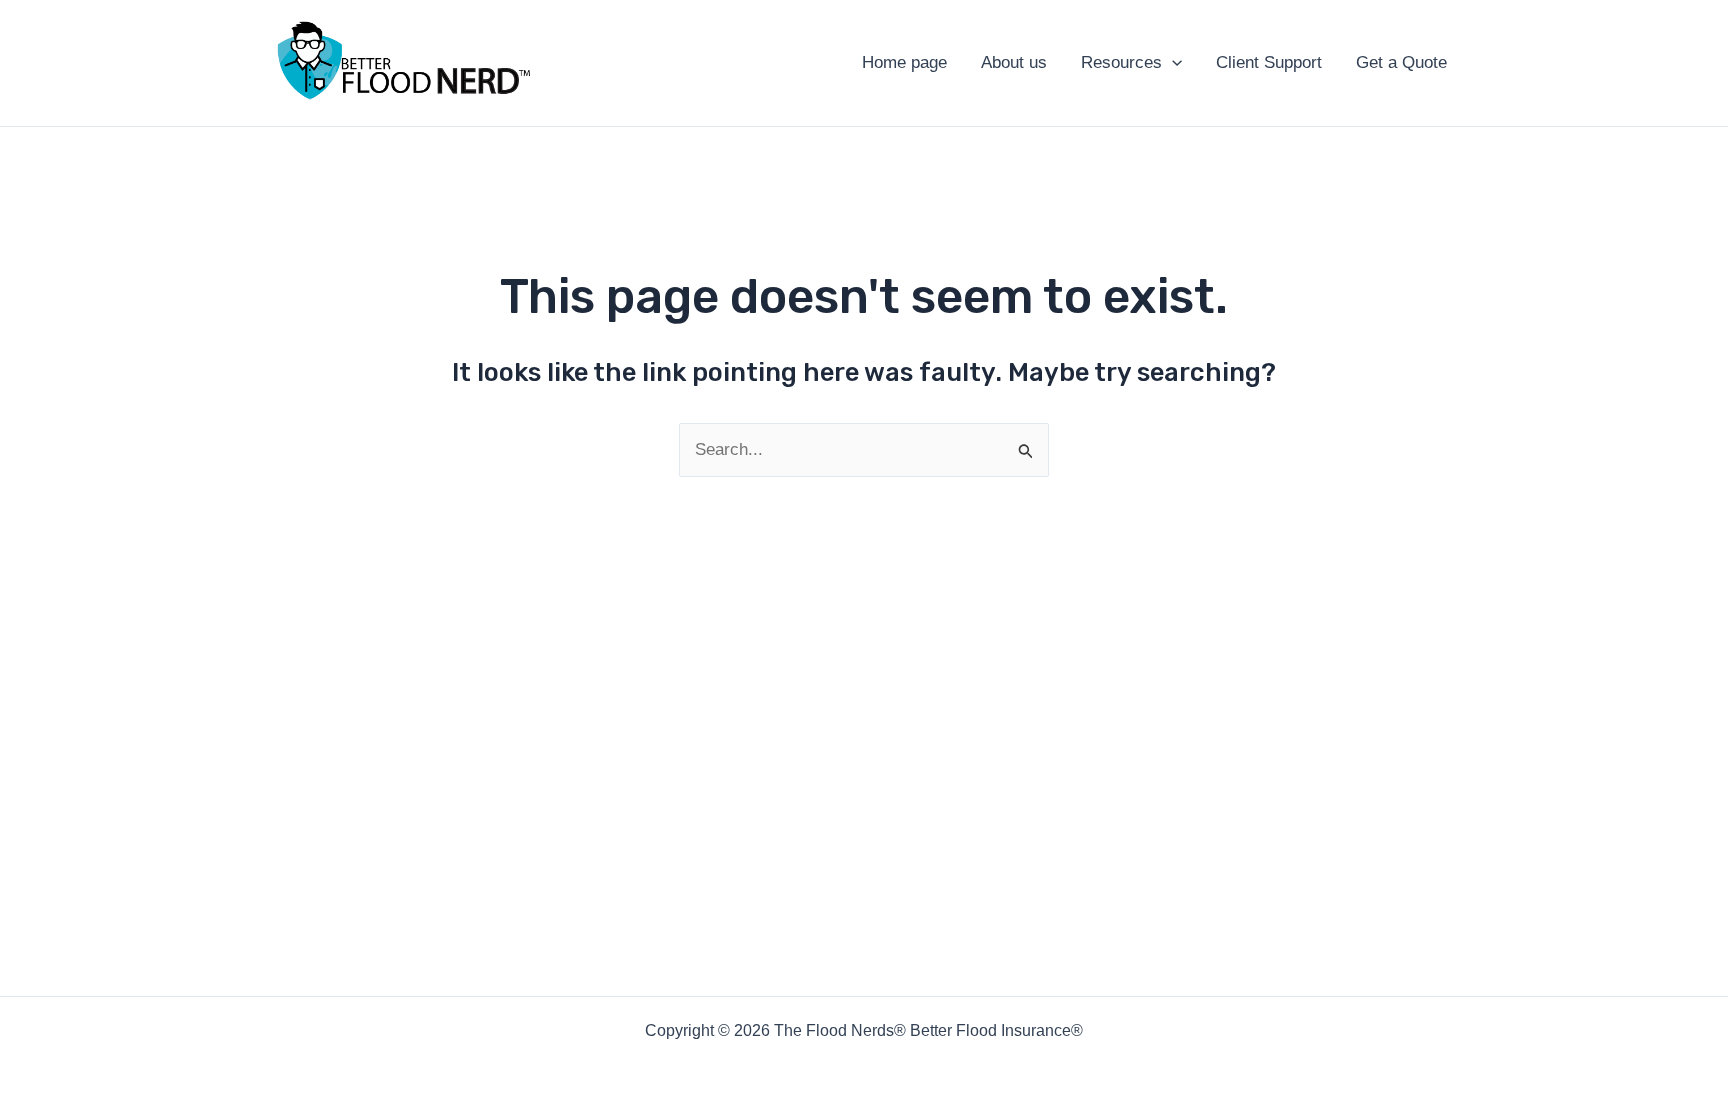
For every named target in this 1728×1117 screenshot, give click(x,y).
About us (1014, 62)
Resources (1121, 62)
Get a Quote (1401, 62)
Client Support (1269, 62)
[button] (1172, 63)
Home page (904, 62)
